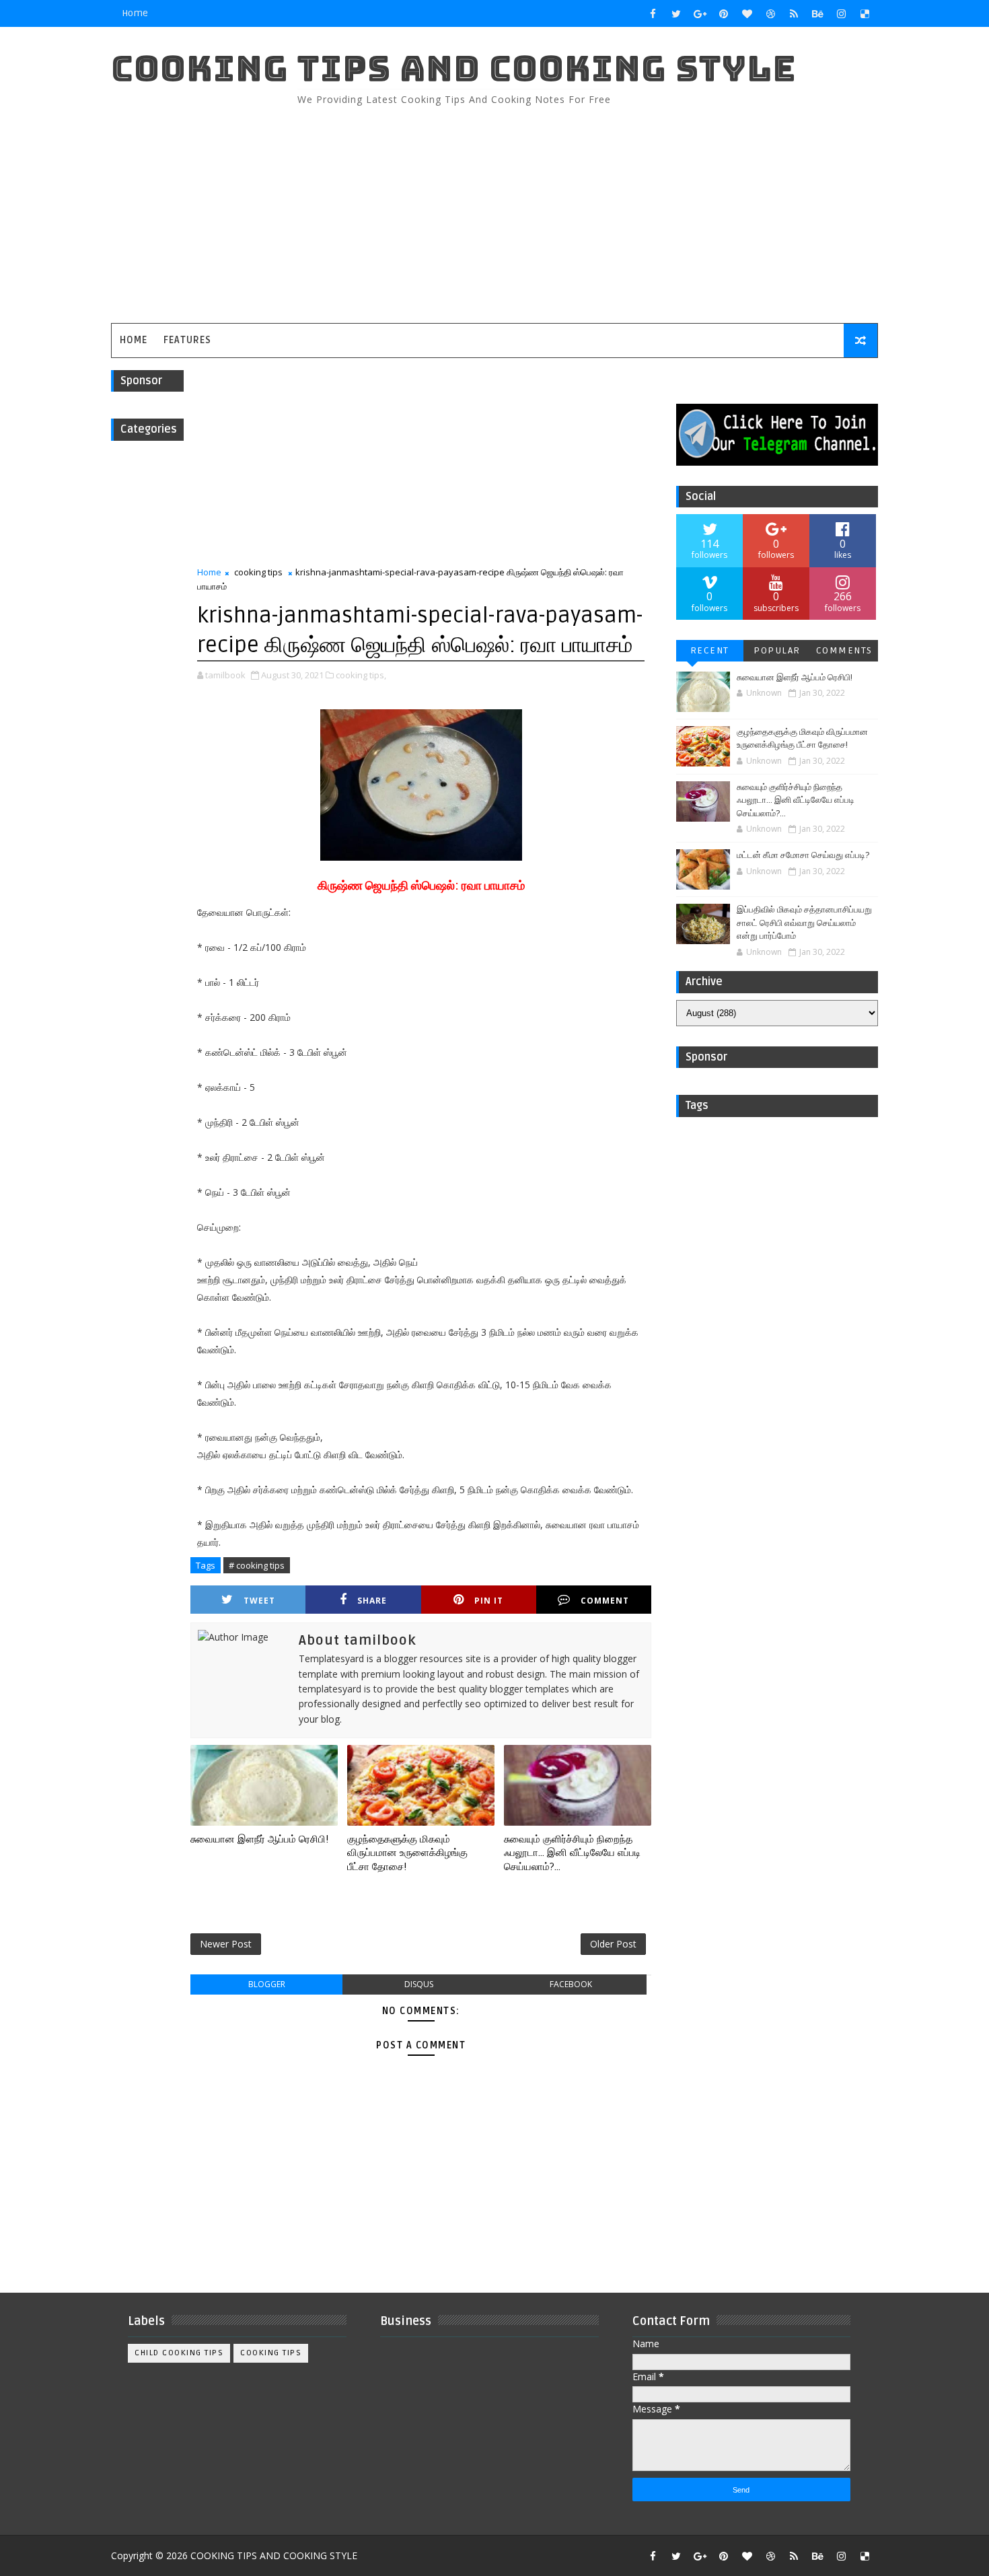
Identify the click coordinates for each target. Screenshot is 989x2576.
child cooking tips (179, 2353)
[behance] (817, 13)
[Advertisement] (632, 209)
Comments (844, 650)
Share (372, 1601)
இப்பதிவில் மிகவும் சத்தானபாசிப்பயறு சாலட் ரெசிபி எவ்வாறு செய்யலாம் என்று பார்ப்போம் (804, 923)
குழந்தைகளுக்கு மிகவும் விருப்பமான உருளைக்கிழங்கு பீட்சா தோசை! (407, 1853)
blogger (267, 1984)
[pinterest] (723, 13)
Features (187, 340)
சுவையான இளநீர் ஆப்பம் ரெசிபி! (259, 1839)
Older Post (613, 1944)
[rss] (794, 13)
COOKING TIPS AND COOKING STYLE (454, 68)
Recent (710, 650)
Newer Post (226, 1944)
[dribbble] (770, 13)
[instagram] (841, 13)
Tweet (259, 1601)
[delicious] (865, 13)
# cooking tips (257, 1565)
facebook (571, 1984)
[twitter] (676, 13)
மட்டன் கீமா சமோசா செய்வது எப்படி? (803, 855)
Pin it (489, 1601)
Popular (777, 650)
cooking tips (258, 572)
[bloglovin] (747, 13)
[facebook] (653, 13)
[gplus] (700, 13)
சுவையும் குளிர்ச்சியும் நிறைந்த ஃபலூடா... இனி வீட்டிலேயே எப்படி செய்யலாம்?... (572, 1853)
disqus (419, 1984)
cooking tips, (361, 675)
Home (135, 13)
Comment (605, 1601)
